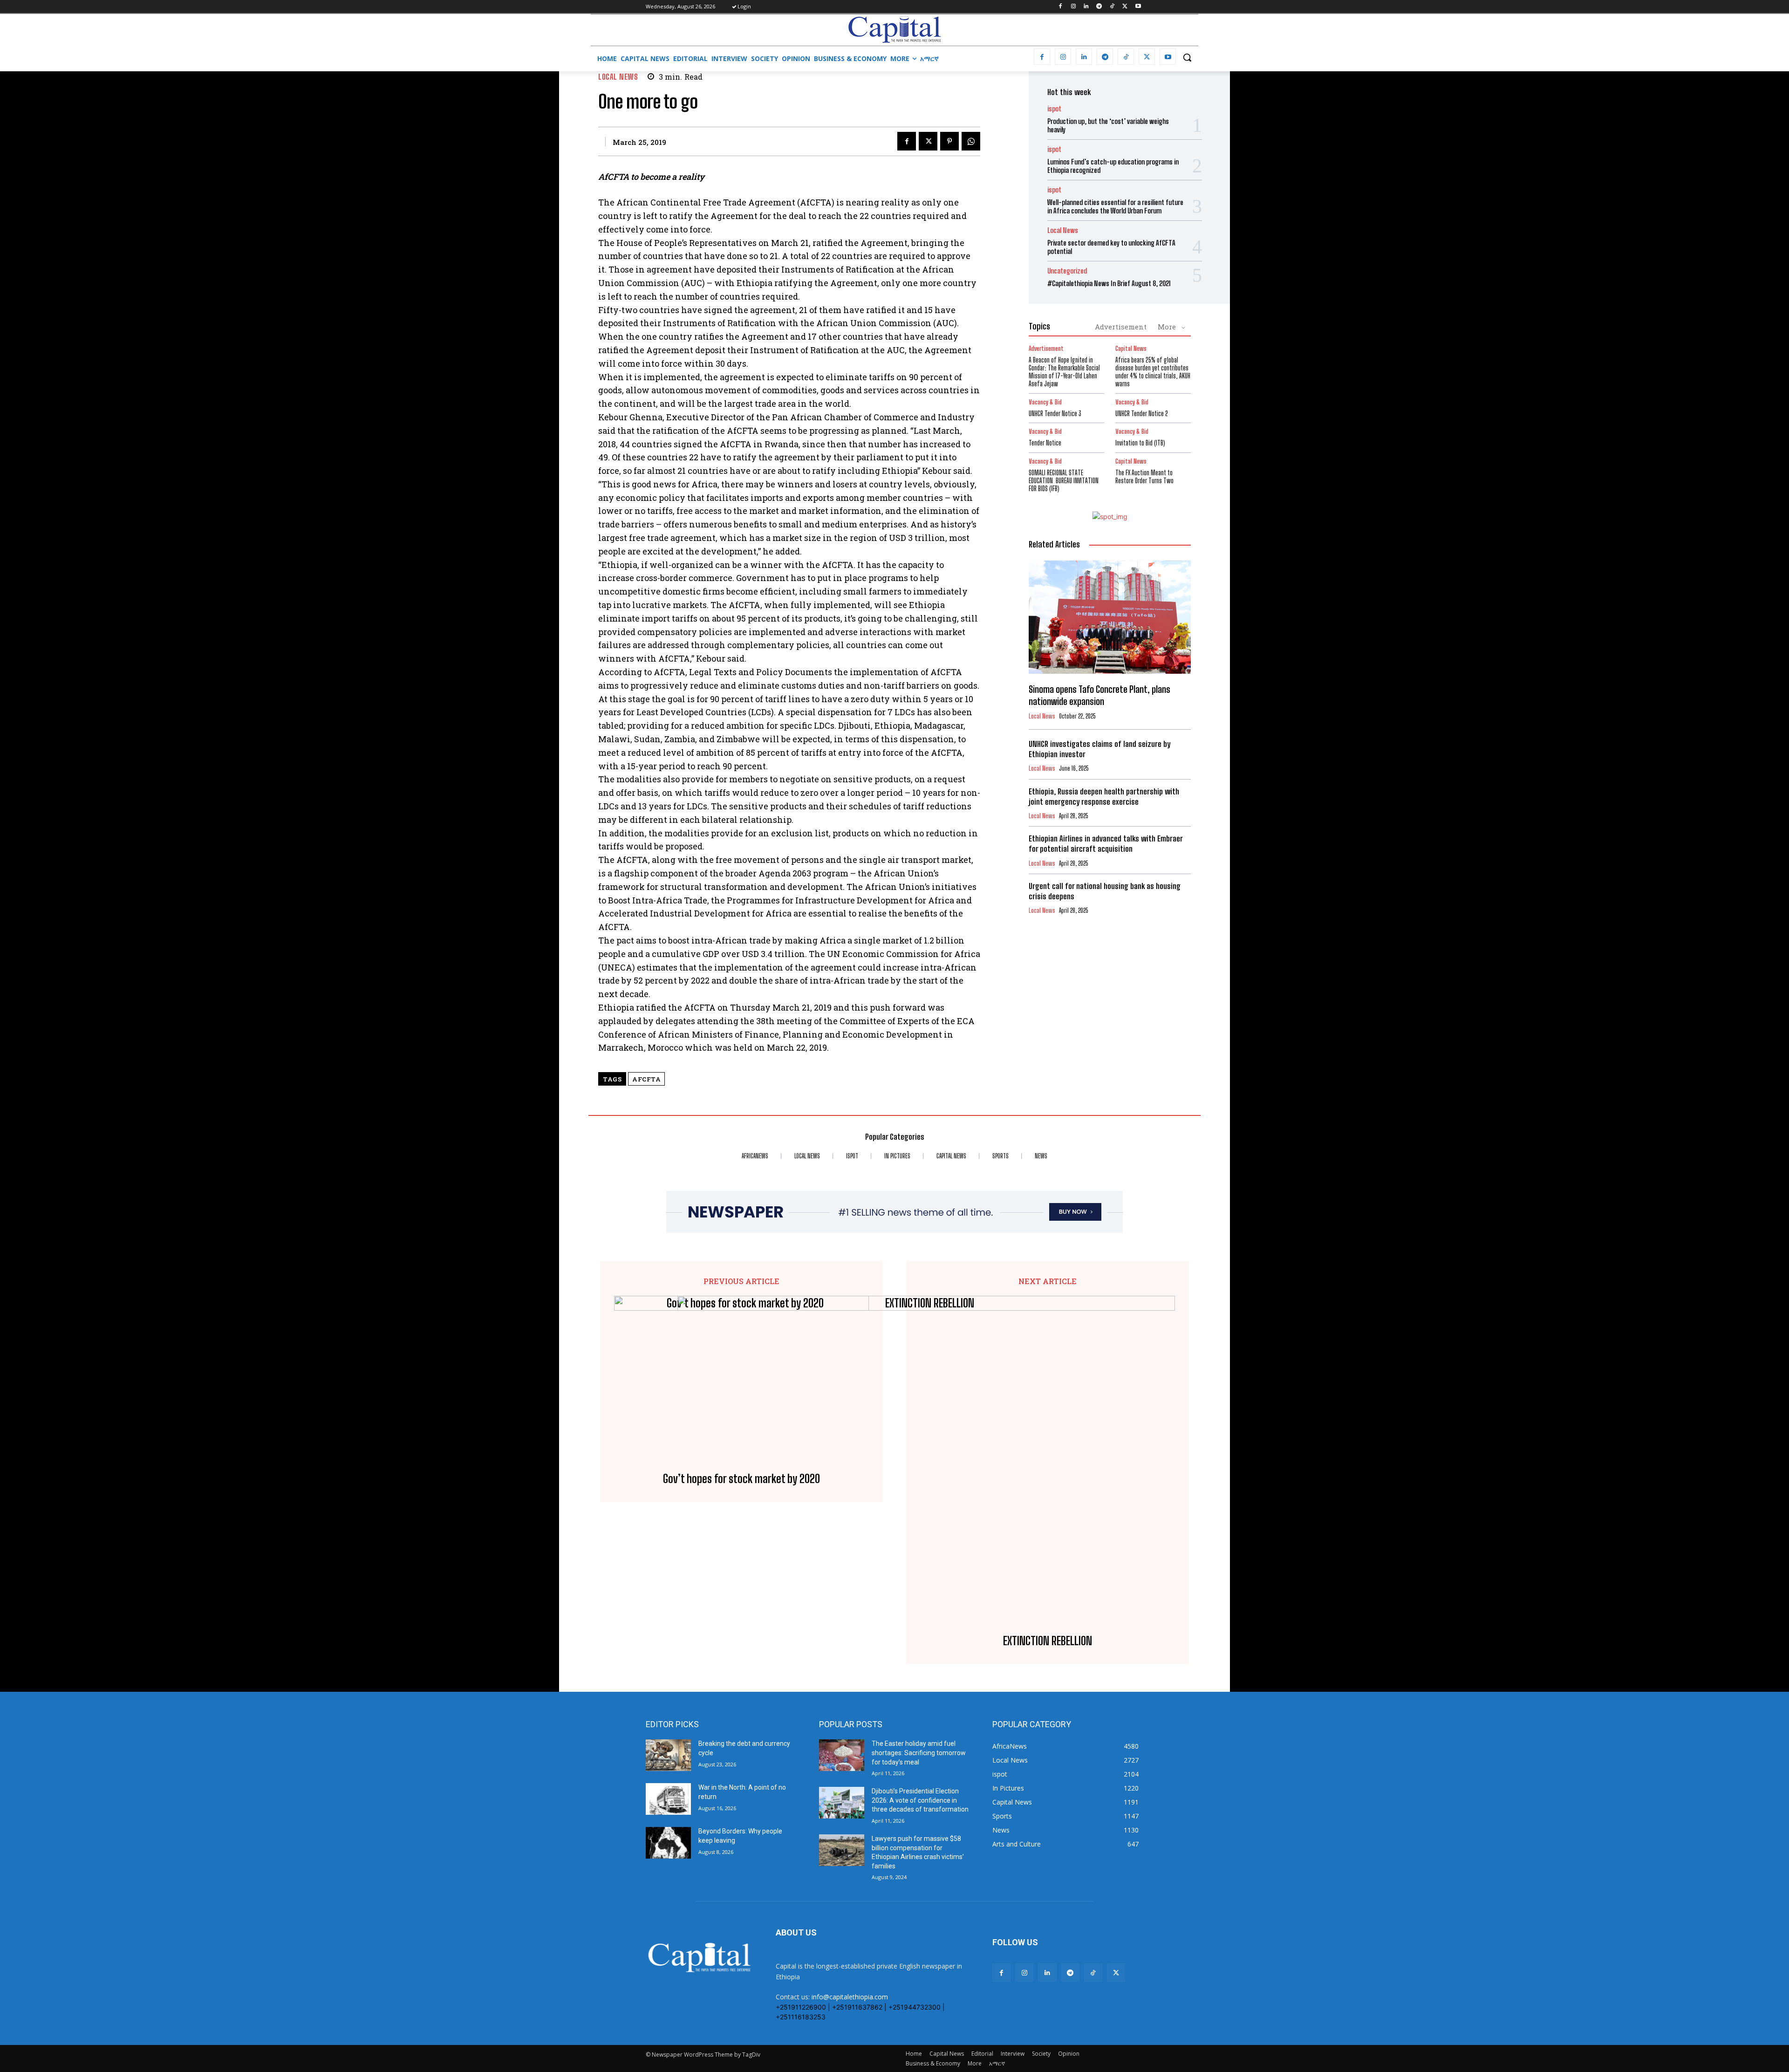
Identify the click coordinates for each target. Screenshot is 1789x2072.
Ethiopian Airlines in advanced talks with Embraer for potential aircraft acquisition (1106, 844)
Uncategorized (1067, 271)
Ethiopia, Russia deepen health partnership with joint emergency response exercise (1104, 797)
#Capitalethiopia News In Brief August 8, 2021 (1109, 283)
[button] (1187, 57)
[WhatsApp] (971, 141)
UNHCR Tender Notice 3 (1055, 414)
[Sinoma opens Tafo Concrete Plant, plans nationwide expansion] (1110, 617)
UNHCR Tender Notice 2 (1142, 414)
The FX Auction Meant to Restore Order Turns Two (1144, 477)
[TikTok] (1112, 7)
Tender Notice (1045, 443)
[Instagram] (1073, 7)
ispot (1054, 109)
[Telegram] (1099, 7)
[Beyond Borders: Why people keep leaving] (668, 1843)
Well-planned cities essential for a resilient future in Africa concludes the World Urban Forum (1115, 206)
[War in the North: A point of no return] (668, 1799)
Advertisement (1121, 327)
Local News (618, 77)
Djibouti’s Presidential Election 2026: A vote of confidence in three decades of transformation (920, 1800)
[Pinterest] (949, 141)
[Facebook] (1060, 7)
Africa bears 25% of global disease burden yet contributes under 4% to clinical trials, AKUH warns (1153, 372)
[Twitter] (1125, 7)
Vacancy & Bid (1045, 402)
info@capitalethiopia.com (850, 1997)
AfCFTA (646, 1079)
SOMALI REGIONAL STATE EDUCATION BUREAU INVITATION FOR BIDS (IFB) (1064, 481)
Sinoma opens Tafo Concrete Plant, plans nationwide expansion (1099, 695)
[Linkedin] (1086, 7)
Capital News (1131, 349)
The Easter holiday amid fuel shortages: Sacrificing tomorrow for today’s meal (919, 1753)
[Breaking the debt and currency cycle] (668, 1755)
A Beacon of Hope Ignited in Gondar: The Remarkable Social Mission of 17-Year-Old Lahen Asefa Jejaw (1064, 372)
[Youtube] (1138, 7)
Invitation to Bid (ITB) (1140, 443)
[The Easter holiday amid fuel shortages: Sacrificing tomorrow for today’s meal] (842, 1755)
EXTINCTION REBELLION (1048, 1641)
